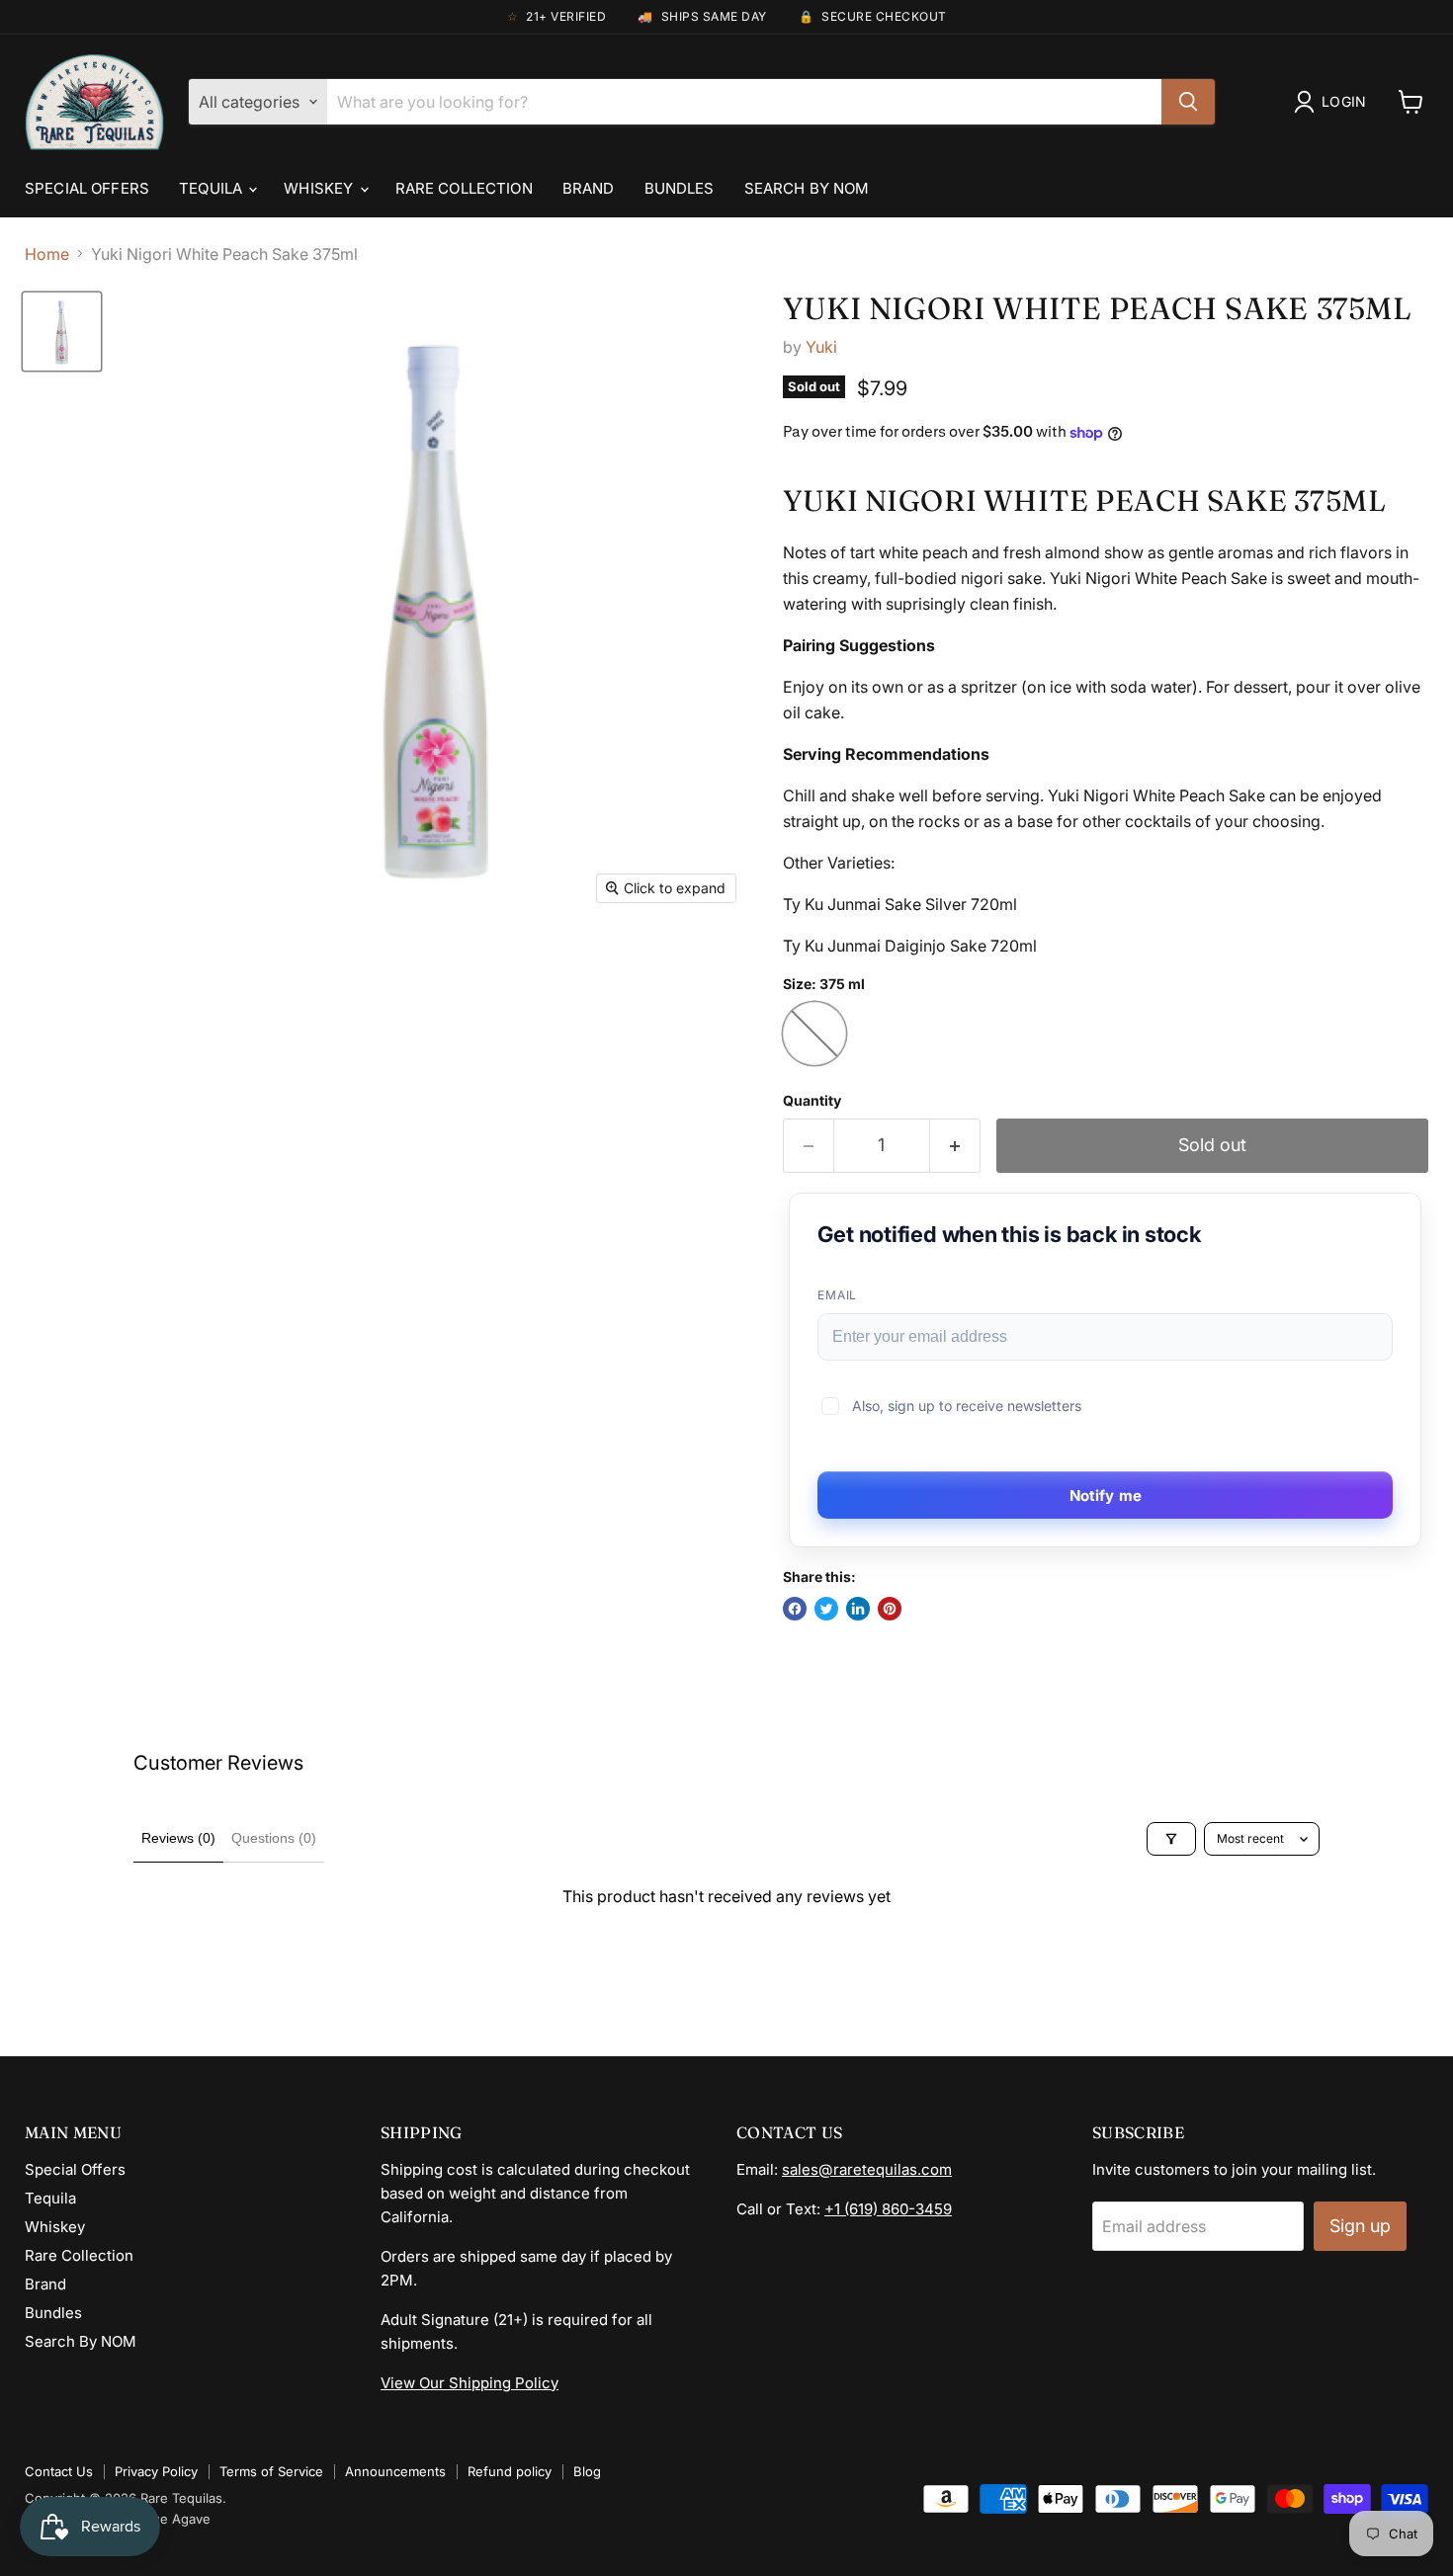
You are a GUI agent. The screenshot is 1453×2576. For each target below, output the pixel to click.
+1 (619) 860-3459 (888, 2209)
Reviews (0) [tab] (178, 1838)
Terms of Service (271, 2471)
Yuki (821, 347)
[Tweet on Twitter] (826, 1609)
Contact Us (59, 2471)
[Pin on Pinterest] (890, 1609)
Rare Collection (464, 188)
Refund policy (510, 2471)
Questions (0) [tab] (274, 1838)
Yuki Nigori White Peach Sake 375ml (1098, 308)
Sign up (1360, 2226)
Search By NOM (807, 188)
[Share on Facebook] (795, 1609)
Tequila (213, 188)
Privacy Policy (156, 2471)
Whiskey (320, 188)
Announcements (395, 2471)
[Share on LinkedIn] (858, 1609)
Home (47, 254)
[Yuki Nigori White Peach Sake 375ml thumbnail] (62, 332)
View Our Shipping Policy (470, 2383)
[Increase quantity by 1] (955, 1146)
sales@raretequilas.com (867, 2169)
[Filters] (1171, 1839)
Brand (589, 188)
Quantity (812, 1101)
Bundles (680, 188)
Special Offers (87, 188)
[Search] (1188, 102)
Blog (587, 2471)
